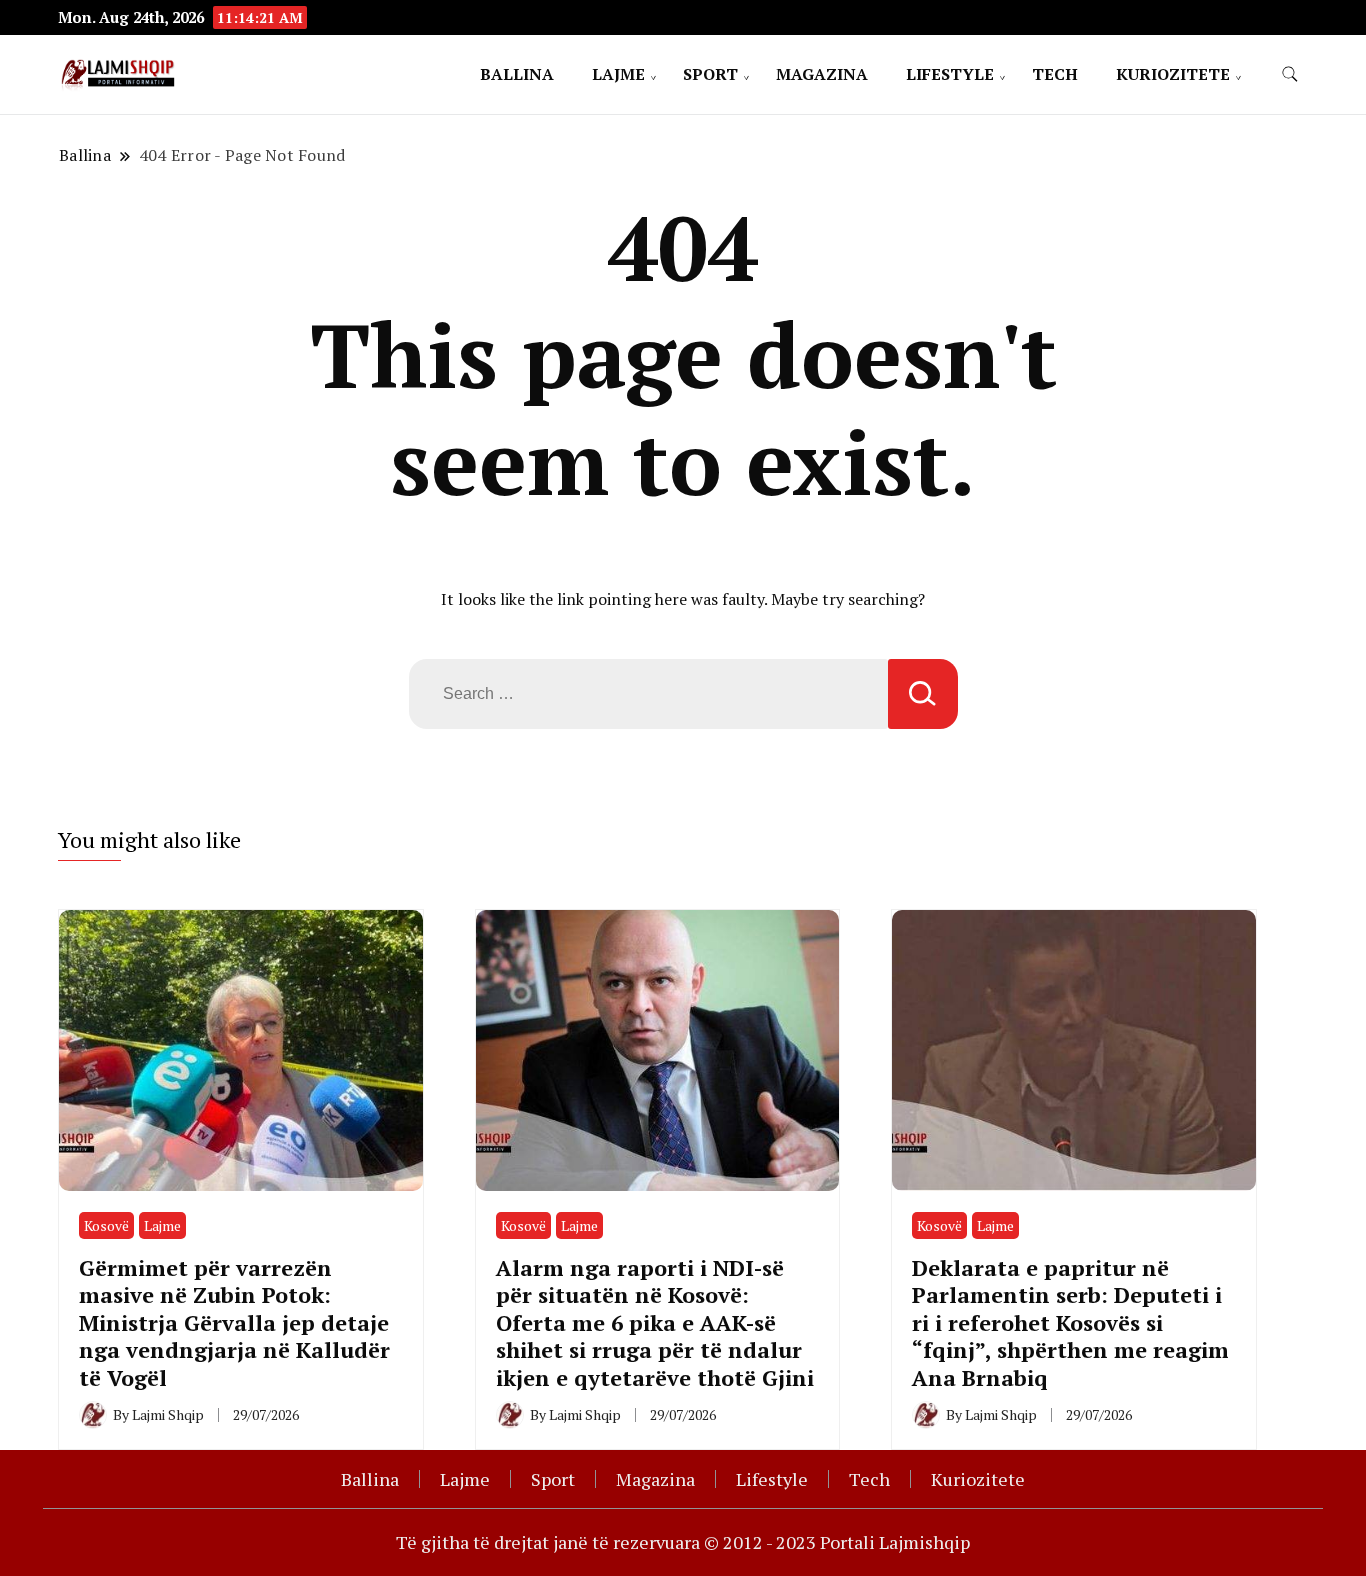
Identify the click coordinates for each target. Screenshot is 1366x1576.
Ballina (517, 74)
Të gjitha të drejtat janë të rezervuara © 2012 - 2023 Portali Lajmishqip (683, 1542)
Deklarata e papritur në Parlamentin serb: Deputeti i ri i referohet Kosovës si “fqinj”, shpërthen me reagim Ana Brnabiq (1070, 1322)
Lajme (618, 74)
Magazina (822, 74)
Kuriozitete (1173, 74)
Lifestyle (950, 74)
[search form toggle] (1290, 74)
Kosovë (106, 1225)
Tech (1055, 74)
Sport (710, 74)
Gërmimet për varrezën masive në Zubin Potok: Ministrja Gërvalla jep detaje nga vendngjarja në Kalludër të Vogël (234, 1322)
